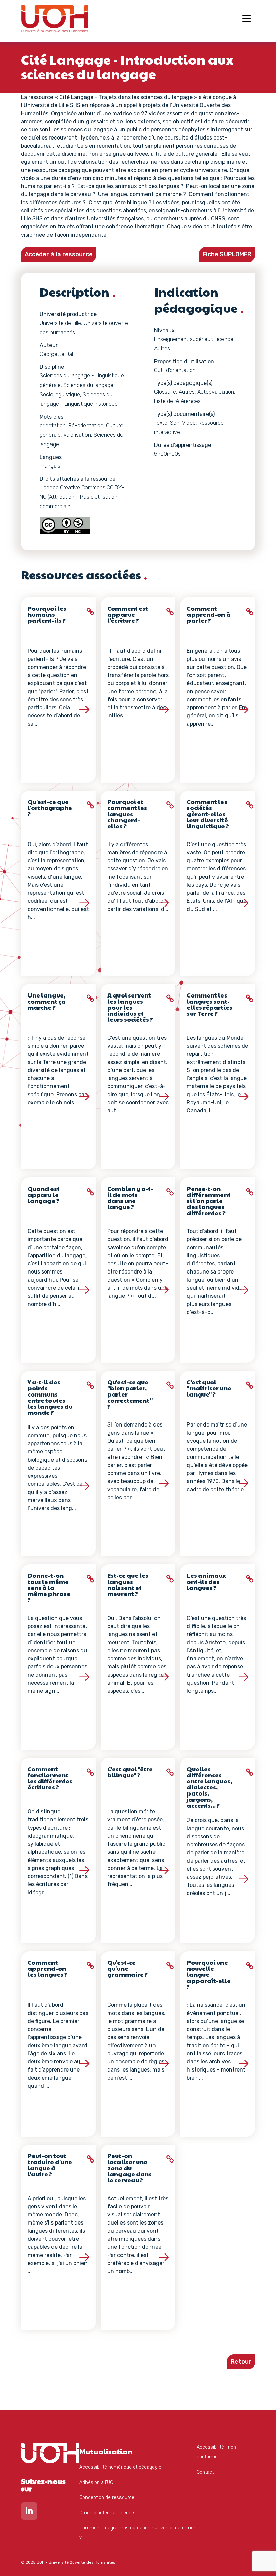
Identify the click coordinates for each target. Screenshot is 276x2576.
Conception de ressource (107, 2498)
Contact (205, 2472)
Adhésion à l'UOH (98, 2482)
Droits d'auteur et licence (107, 2513)
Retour (241, 2362)
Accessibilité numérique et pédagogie (120, 2467)
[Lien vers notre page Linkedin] (29, 2512)
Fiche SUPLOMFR (227, 254)
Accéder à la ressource (59, 254)
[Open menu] (247, 19)
